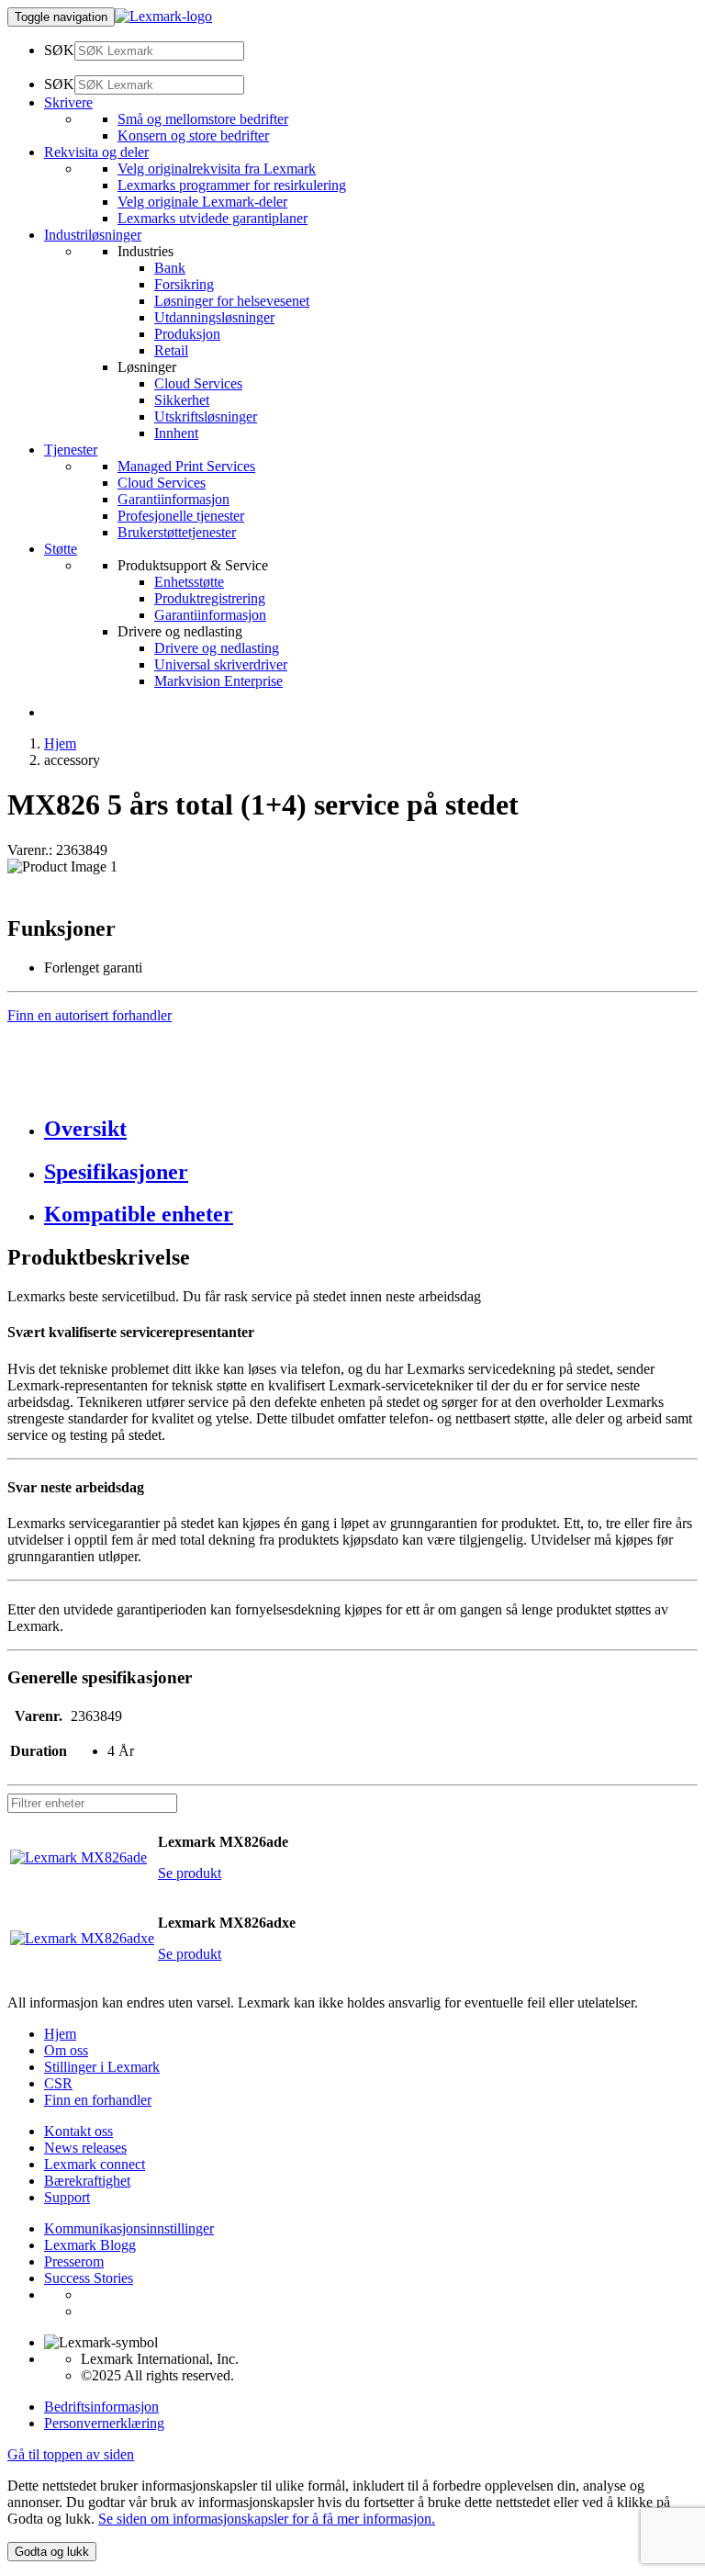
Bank (170, 268)
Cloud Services (198, 383)
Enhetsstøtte (189, 582)
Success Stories (89, 2278)
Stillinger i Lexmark (102, 2067)
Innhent (176, 433)
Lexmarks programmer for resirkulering (232, 185)
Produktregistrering (210, 598)
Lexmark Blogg (90, 2245)
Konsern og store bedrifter (193, 135)
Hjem (60, 743)
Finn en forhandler (98, 2100)
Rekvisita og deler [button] (96, 152)
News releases (85, 2148)
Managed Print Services (186, 466)
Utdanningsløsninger (214, 317)
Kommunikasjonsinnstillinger (129, 2228)
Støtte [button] (61, 549)
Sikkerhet (182, 400)
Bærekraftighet (87, 2181)
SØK (59, 50)
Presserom (74, 2261)
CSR (58, 2083)
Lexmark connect (95, 2164)
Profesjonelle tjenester (181, 516)
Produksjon (187, 334)
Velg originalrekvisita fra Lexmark (217, 169)
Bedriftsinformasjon (101, 2407)
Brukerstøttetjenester (177, 532)
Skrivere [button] (68, 102)
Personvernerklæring (104, 2423)
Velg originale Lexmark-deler (202, 202)
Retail (171, 350)
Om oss (66, 2050)
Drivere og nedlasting (217, 648)
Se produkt (190, 1873)
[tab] (371, 1129)
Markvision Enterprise (218, 681)
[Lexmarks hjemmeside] (163, 16)
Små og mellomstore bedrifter (203, 119)
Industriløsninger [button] (93, 235)
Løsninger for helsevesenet (232, 301)
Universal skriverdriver (221, 664)
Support (67, 2197)
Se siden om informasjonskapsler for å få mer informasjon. (267, 2519)
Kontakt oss (78, 2131)
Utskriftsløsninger (206, 416)
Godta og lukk (52, 2552)
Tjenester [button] (71, 450)
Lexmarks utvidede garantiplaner (213, 218)
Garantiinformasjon (173, 499)
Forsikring (184, 284)
